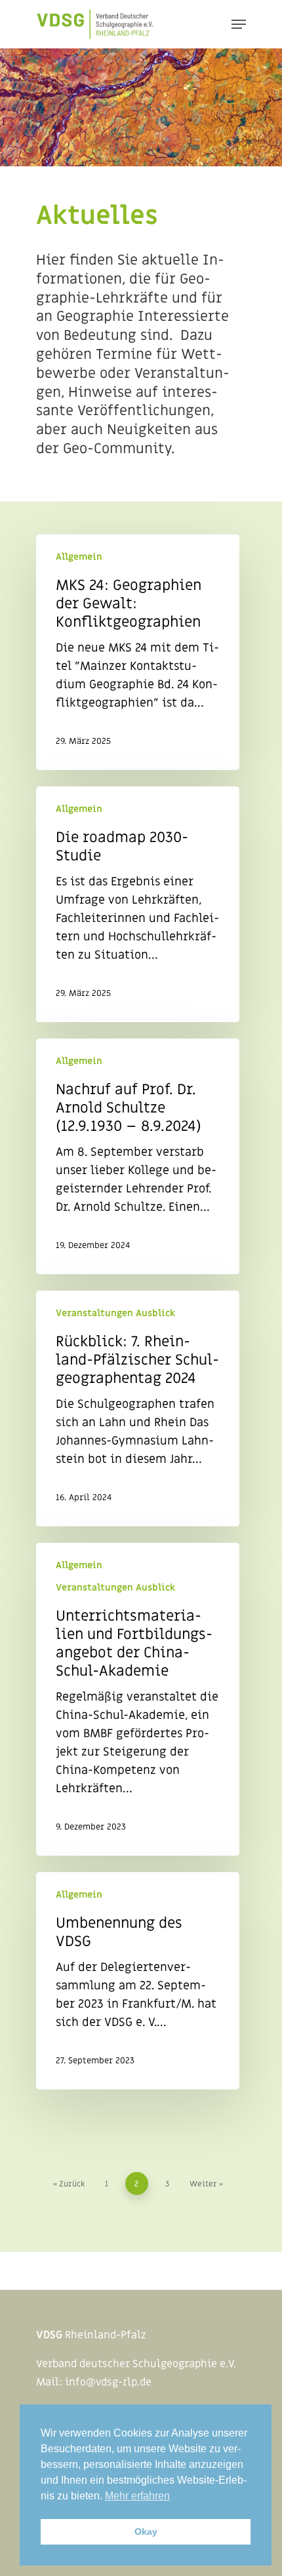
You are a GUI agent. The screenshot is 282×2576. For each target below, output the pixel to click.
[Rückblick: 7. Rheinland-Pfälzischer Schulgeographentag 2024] (138, 1408)
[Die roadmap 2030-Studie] (138, 904)
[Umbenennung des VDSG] (138, 1981)
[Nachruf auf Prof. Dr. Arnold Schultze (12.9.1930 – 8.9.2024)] (138, 1156)
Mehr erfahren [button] (137, 2496)
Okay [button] (146, 2531)
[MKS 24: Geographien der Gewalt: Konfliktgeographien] (138, 652)
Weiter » (206, 2184)
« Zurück (69, 2184)
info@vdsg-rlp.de (108, 2382)
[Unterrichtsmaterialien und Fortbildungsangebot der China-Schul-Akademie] (138, 1699)
